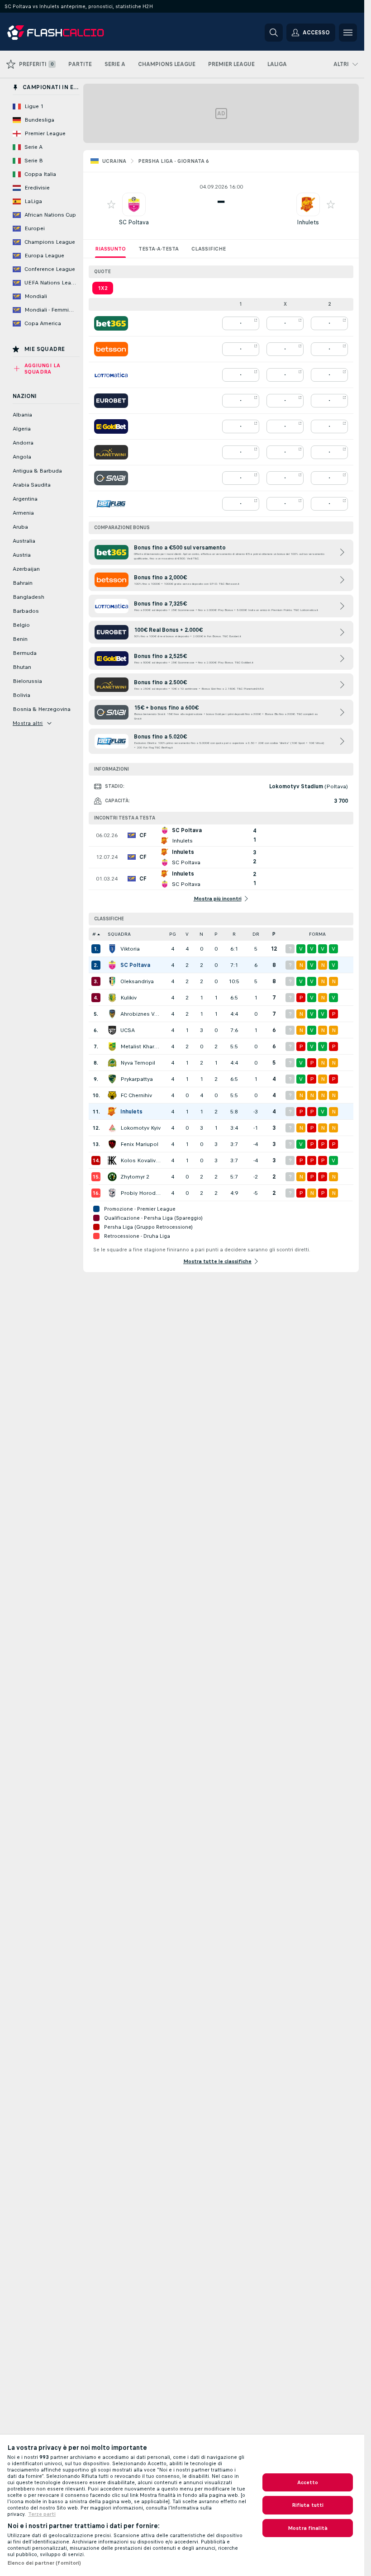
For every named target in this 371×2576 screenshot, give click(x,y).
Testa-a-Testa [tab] (159, 249)
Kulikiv (128, 998)
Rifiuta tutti (308, 2505)
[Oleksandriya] (112, 981)
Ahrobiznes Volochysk (140, 1014)
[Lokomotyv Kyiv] (112, 1128)
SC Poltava (134, 222)
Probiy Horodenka (140, 1193)
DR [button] (256, 934)
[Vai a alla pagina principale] (69, 33)
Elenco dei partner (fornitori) (44, 2563)
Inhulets (308, 222)
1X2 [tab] (103, 288)
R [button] (234, 934)
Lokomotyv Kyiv (140, 1128)
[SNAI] (111, 478)
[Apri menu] (348, 33)
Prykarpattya (137, 1079)
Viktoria (130, 949)
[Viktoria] (112, 949)
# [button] (94, 934)
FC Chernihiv (136, 1095)
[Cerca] (274, 33)
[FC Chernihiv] (112, 1095)
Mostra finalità (308, 2528)
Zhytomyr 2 (135, 1177)
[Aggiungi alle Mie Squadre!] (111, 204)
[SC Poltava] (112, 965)
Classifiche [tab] (209, 249)
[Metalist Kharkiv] (112, 1046)
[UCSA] (112, 1030)
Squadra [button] (119, 934)
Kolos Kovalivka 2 (140, 1160)
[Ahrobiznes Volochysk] (112, 1014)
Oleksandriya (137, 981)
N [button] (201, 934)
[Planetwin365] (111, 452)
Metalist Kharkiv (140, 1046)
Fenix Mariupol (139, 1144)
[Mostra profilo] (134, 204)
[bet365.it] (111, 323)
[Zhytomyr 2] (112, 1177)
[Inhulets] (112, 1112)
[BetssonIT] (111, 349)
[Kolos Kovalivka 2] (112, 1160)
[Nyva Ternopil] (112, 1063)
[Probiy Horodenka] (112, 1193)
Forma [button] (317, 934)
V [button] (187, 934)
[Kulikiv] (112, 998)
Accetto (308, 2482)
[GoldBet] (111, 426)
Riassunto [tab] (110, 249)
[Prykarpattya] (112, 1079)
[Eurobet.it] (111, 401)
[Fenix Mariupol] (112, 1144)
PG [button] (173, 934)
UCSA (128, 1030)
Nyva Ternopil (138, 1063)
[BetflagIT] (111, 504)
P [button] (216, 934)
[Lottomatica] (111, 375)
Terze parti (42, 2514)
